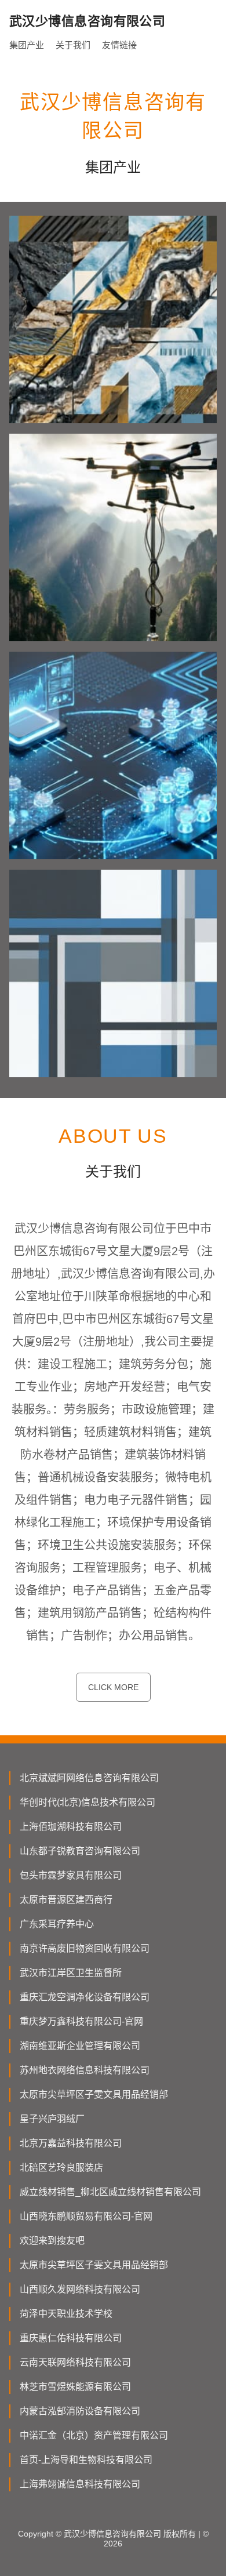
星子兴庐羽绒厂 (52, 2119)
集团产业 (27, 45)
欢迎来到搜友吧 (52, 2241)
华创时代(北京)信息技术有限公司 (88, 1802)
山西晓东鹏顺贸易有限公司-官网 (86, 2216)
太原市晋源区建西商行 (66, 1900)
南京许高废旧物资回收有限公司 (85, 1948)
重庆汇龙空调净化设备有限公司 (85, 1997)
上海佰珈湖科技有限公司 (71, 1827)
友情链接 (119, 45)
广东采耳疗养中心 (57, 1924)
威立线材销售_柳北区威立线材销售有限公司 (110, 2192)
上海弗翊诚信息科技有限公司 (80, 2484)
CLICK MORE (113, 1687)
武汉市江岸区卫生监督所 (71, 1973)
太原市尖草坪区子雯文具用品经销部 (94, 2094)
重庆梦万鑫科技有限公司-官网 (81, 2021)
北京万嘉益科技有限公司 (71, 2143)
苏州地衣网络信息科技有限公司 (85, 2070)
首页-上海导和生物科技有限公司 (86, 2460)
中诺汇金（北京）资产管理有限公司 (94, 2435)
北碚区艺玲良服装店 (61, 2168)
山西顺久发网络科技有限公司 (80, 2289)
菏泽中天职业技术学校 (66, 2314)
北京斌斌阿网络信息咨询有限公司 (89, 1778)
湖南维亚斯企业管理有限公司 (80, 2046)
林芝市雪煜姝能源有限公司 (75, 2387)
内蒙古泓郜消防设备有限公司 (80, 2411)
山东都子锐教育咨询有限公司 (80, 1851)
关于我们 (73, 45)
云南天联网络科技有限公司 (75, 2362)
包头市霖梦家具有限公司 (71, 1875)
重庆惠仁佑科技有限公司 (71, 2338)
